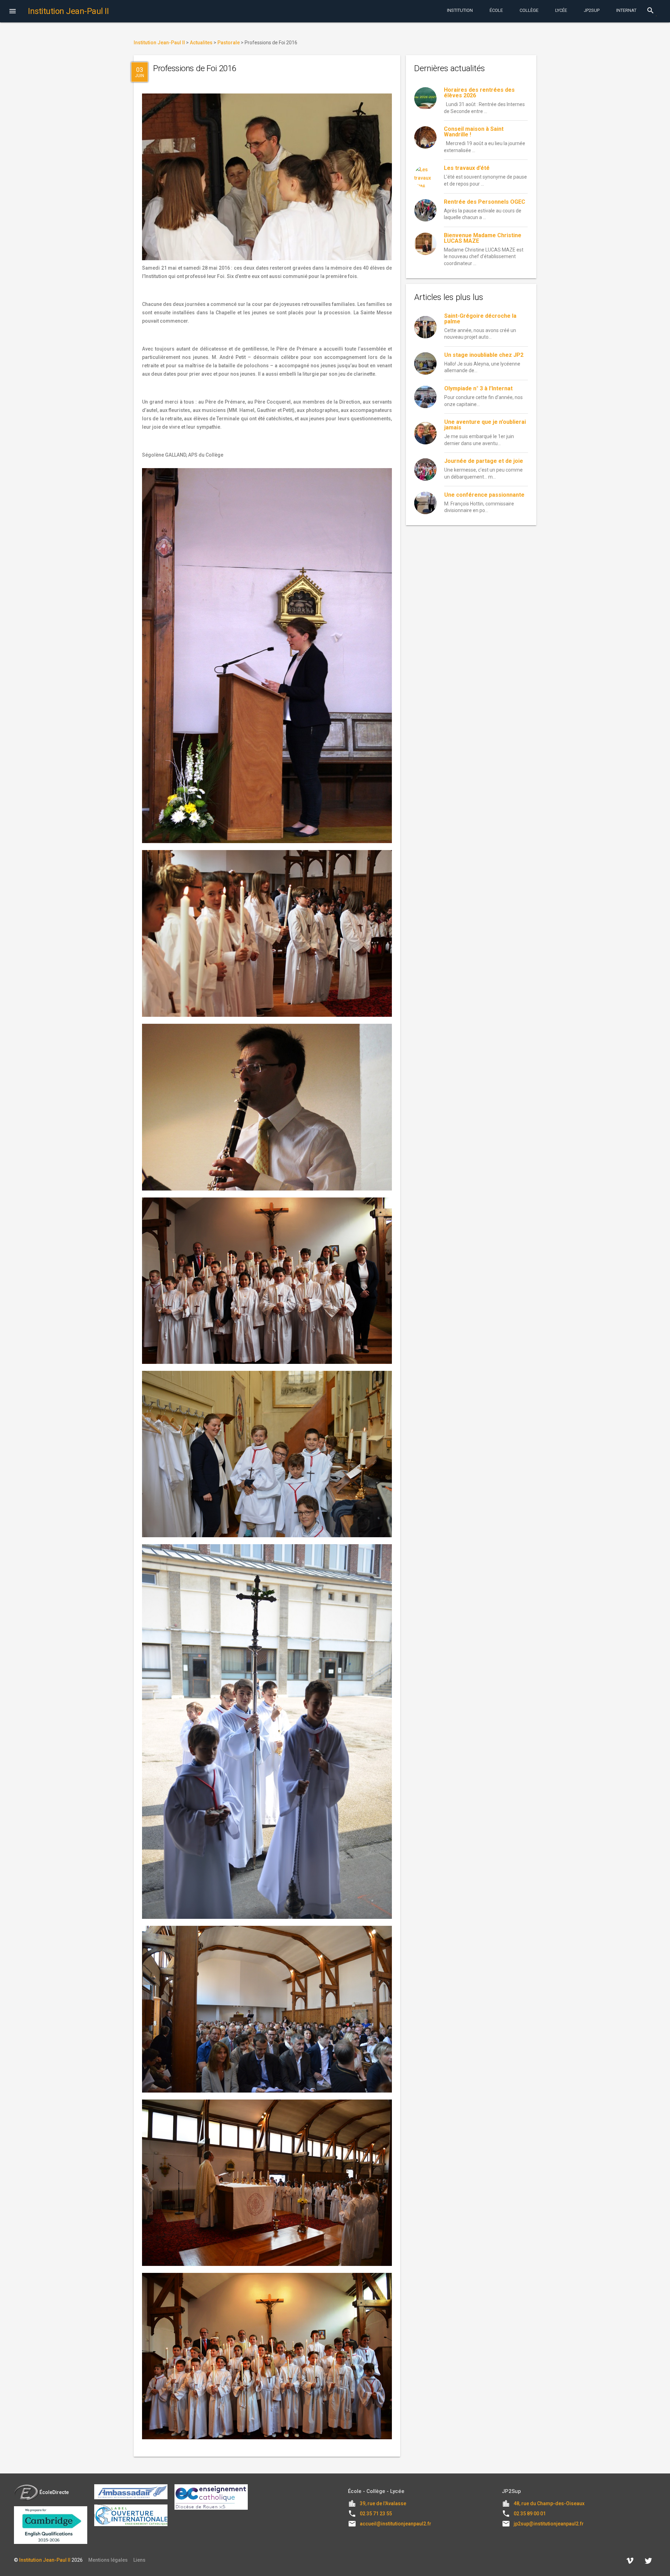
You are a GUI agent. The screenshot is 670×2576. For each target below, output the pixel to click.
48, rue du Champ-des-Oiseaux (549, 2503)
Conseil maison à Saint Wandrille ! (474, 132)
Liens (139, 2560)
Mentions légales (108, 2560)
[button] (13, 12)
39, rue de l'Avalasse (383, 2503)
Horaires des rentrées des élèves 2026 (479, 93)
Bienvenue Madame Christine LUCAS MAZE (483, 238)
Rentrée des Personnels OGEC (485, 202)
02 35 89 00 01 (530, 2514)
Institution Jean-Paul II (45, 2560)
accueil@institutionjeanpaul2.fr (396, 2524)
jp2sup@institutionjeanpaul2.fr (549, 2524)
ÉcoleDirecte (54, 2492)
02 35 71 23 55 (376, 2514)
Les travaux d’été (467, 168)
